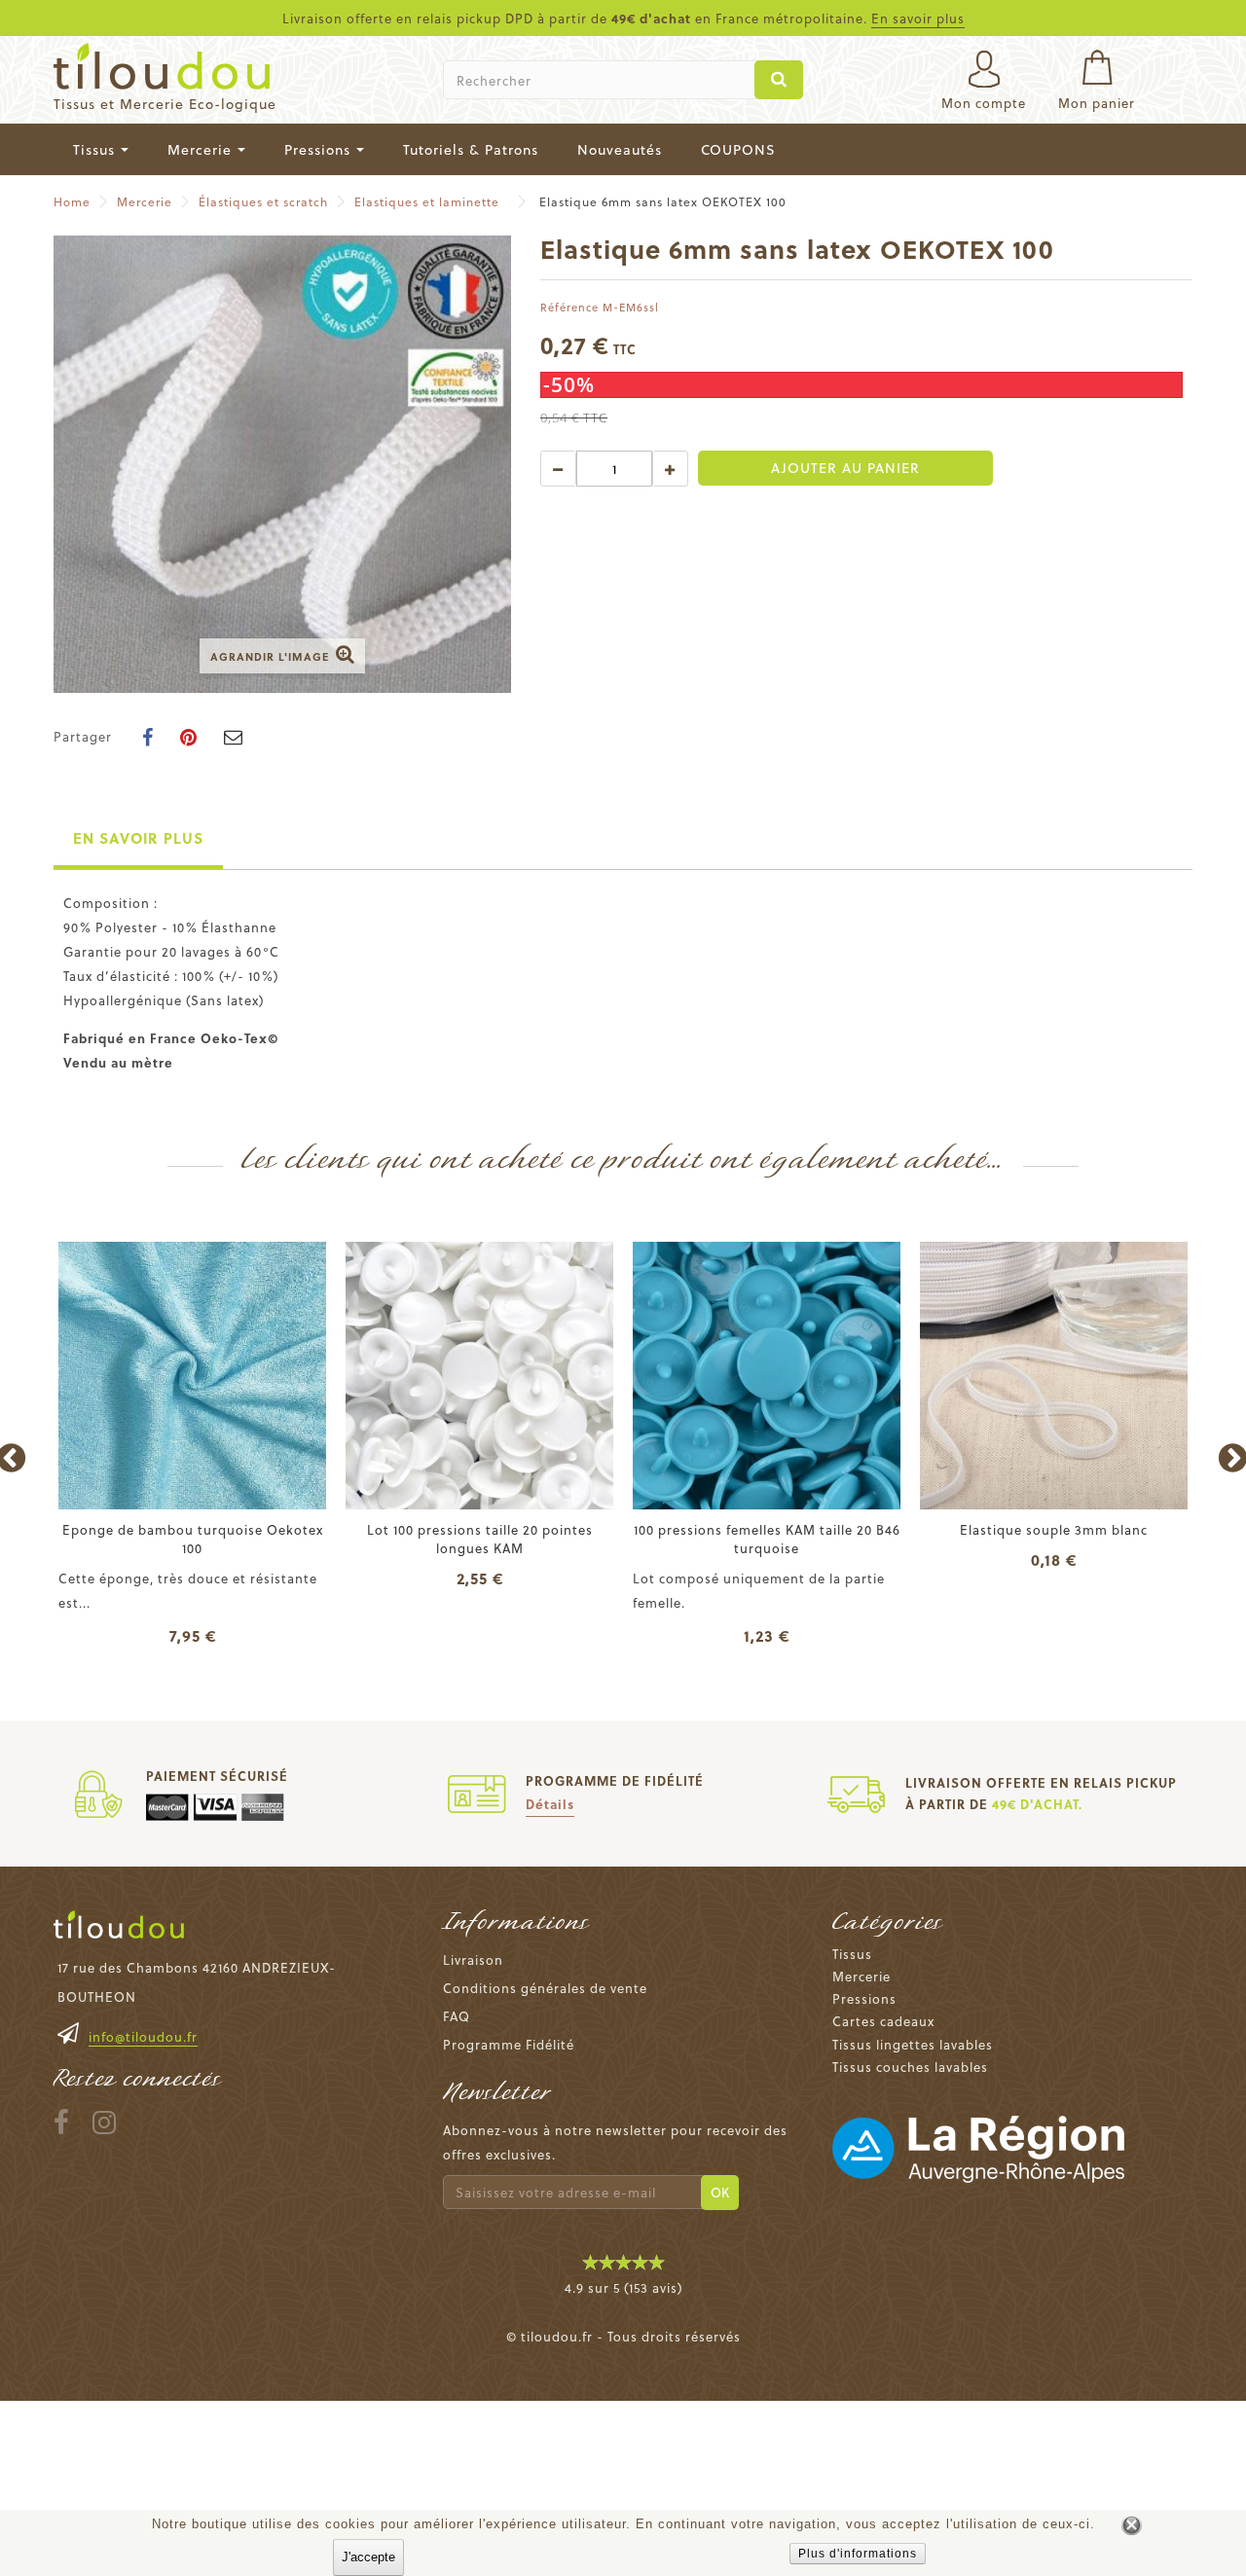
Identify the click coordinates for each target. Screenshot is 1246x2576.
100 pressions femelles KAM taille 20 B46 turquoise (767, 1539)
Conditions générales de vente (545, 1988)
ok (720, 2192)
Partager (83, 736)
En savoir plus (918, 18)
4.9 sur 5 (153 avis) (623, 2287)
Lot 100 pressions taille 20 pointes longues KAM (480, 1539)
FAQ (457, 2016)
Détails (550, 1804)
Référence (569, 307)
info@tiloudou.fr (143, 2036)
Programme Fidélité (509, 2044)
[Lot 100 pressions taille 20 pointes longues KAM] (479, 1376)
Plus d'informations (858, 2554)
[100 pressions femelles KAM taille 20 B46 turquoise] (767, 1376)
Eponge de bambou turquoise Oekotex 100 (193, 1539)
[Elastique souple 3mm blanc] (1054, 1376)
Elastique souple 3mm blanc (1054, 1529)
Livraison (473, 1959)
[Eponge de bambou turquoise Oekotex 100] (192, 1376)
